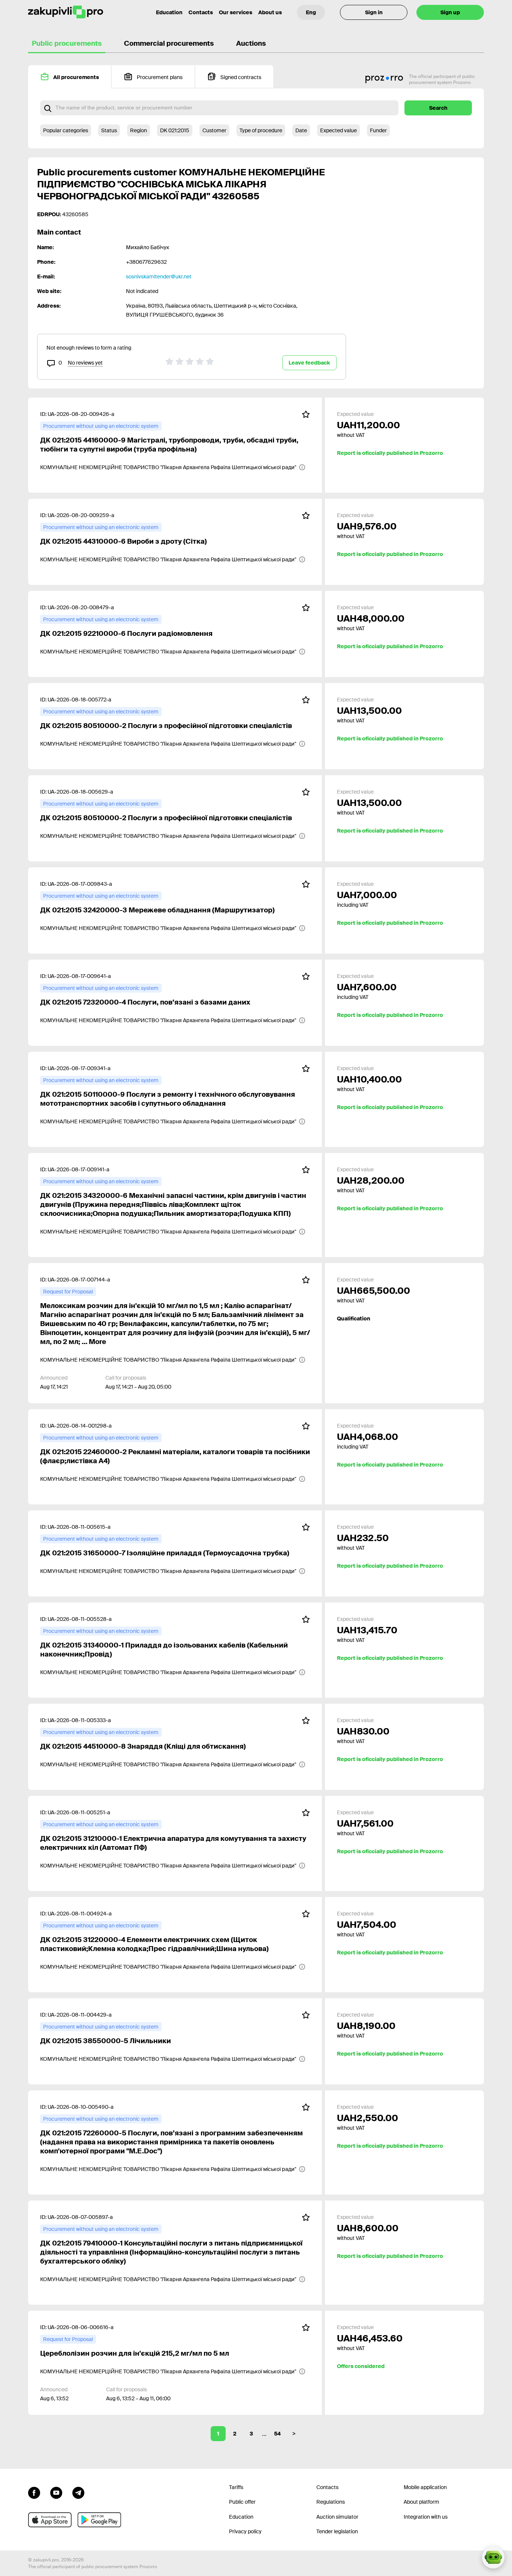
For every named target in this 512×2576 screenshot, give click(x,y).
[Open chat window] (493, 2557)
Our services (236, 12)
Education (169, 12)
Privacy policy (245, 2531)
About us (270, 12)
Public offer (242, 2502)
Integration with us (426, 2517)
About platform (421, 2502)
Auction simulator (337, 2517)
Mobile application (425, 2487)
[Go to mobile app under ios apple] (50, 2520)
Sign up (450, 12)
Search (438, 108)
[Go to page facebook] (34, 2492)
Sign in (374, 12)
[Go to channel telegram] (78, 2492)
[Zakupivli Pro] (66, 12)
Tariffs (236, 2487)
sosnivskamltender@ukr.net (159, 277)
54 (277, 2434)
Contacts (201, 12)
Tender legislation (337, 2531)
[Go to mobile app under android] (99, 2520)
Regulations (331, 2502)
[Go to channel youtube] (56, 2492)
